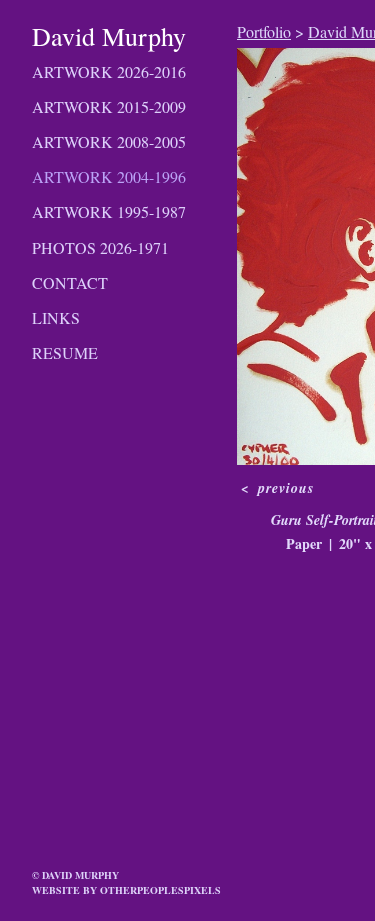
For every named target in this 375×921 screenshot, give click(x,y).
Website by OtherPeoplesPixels (126, 890)
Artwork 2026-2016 (109, 71)
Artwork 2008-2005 (109, 141)
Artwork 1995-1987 (109, 211)
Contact (70, 282)
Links (56, 317)
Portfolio (264, 31)
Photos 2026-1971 (100, 247)
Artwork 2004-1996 (109, 176)
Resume (65, 352)
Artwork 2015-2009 (109, 106)
